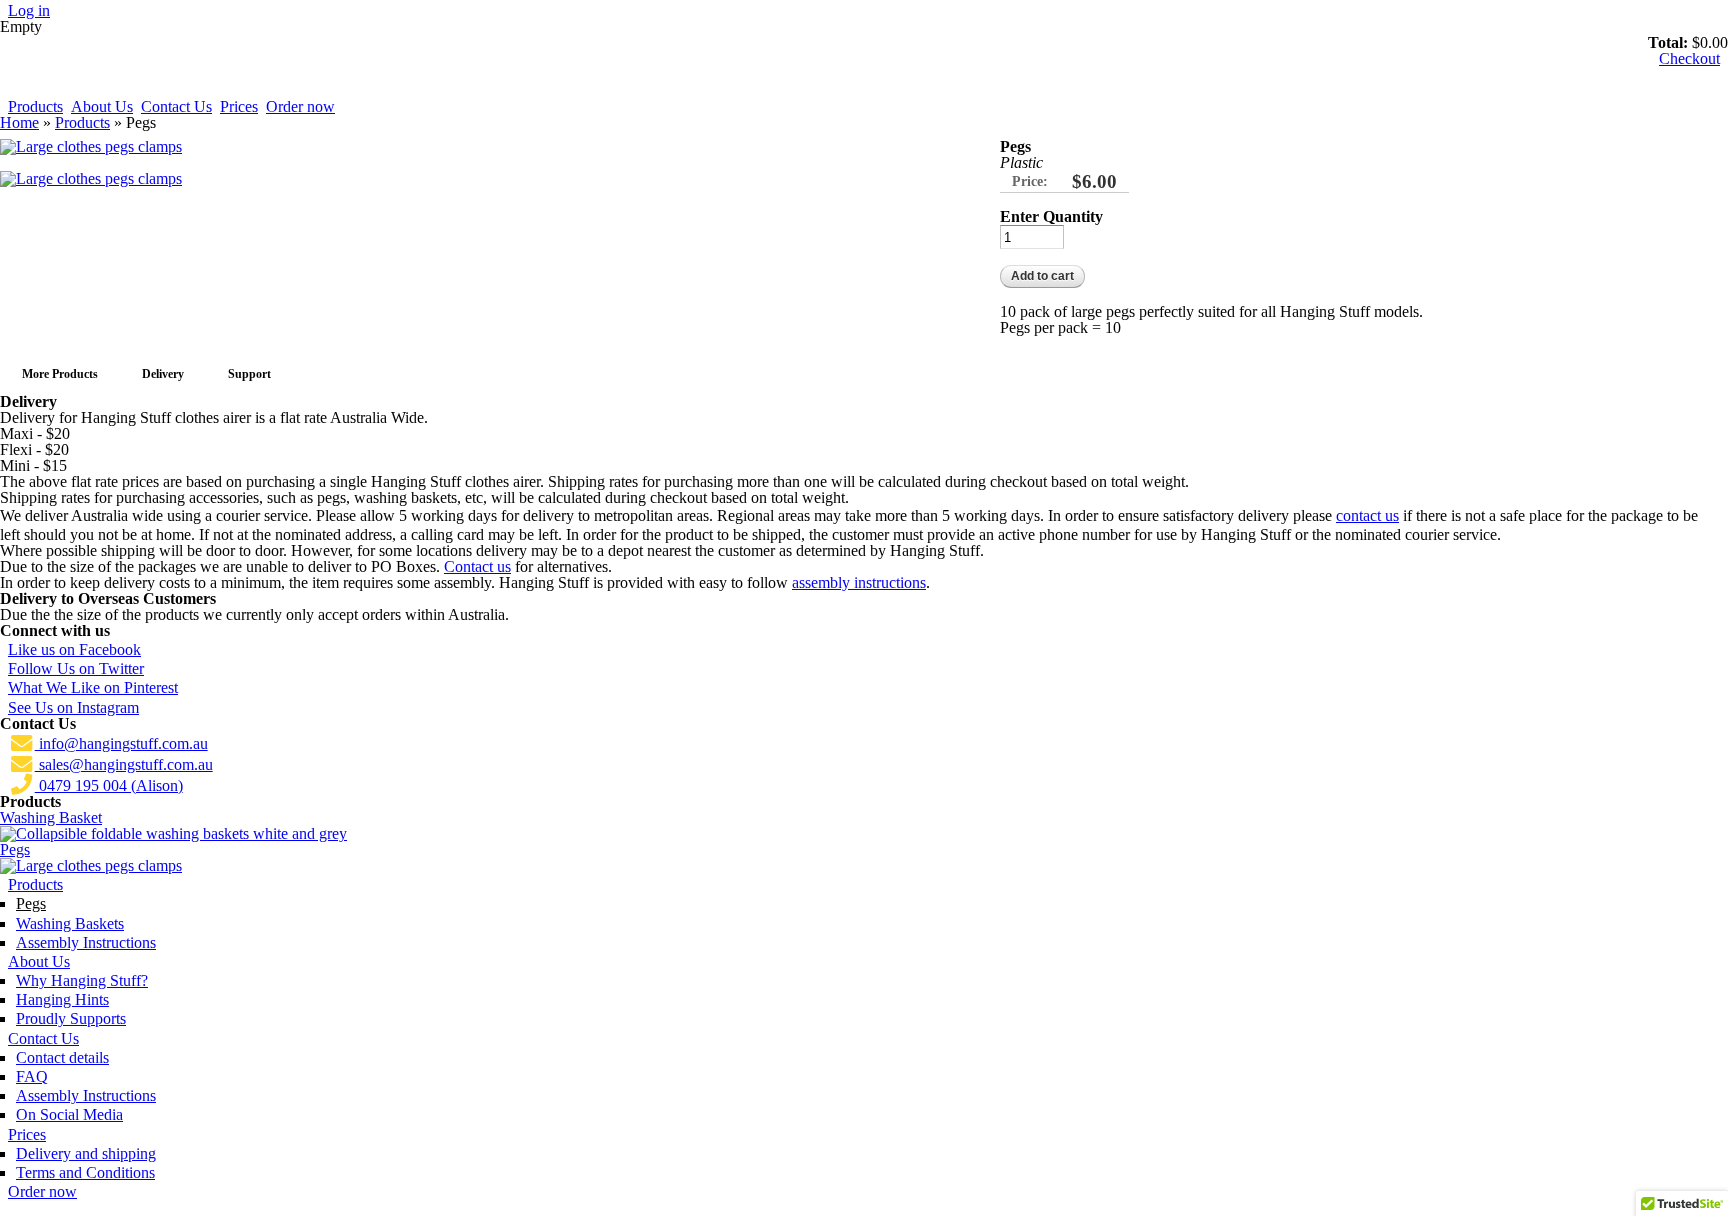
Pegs (15, 849)
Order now (300, 107)
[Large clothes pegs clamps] (91, 146)
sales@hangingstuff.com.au (124, 764)
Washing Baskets (70, 923)
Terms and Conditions (85, 1172)
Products (35, 107)
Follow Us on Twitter (76, 668)
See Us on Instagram (73, 707)
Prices (239, 107)
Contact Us (176, 107)
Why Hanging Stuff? (82, 980)
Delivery (163, 374)
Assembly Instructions (86, 942)
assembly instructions (859, 582)
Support (249, 374)
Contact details (62, 1057)
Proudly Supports (71, 1018)
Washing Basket (51, 817)
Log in (29, 10)
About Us (102, 107)
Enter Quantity (1051, 217)
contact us (1367, 515)
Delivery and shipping (86, 1153)
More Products (60, 374)
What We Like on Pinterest (93, 687)
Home (19, 122)
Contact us (477, 566)
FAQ (32, 1076)
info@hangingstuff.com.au (121, 743)
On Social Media (69, 1114)
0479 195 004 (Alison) (109, 785)
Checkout (1689, 58)
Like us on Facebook (74, 649)
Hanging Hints (62, 999)
